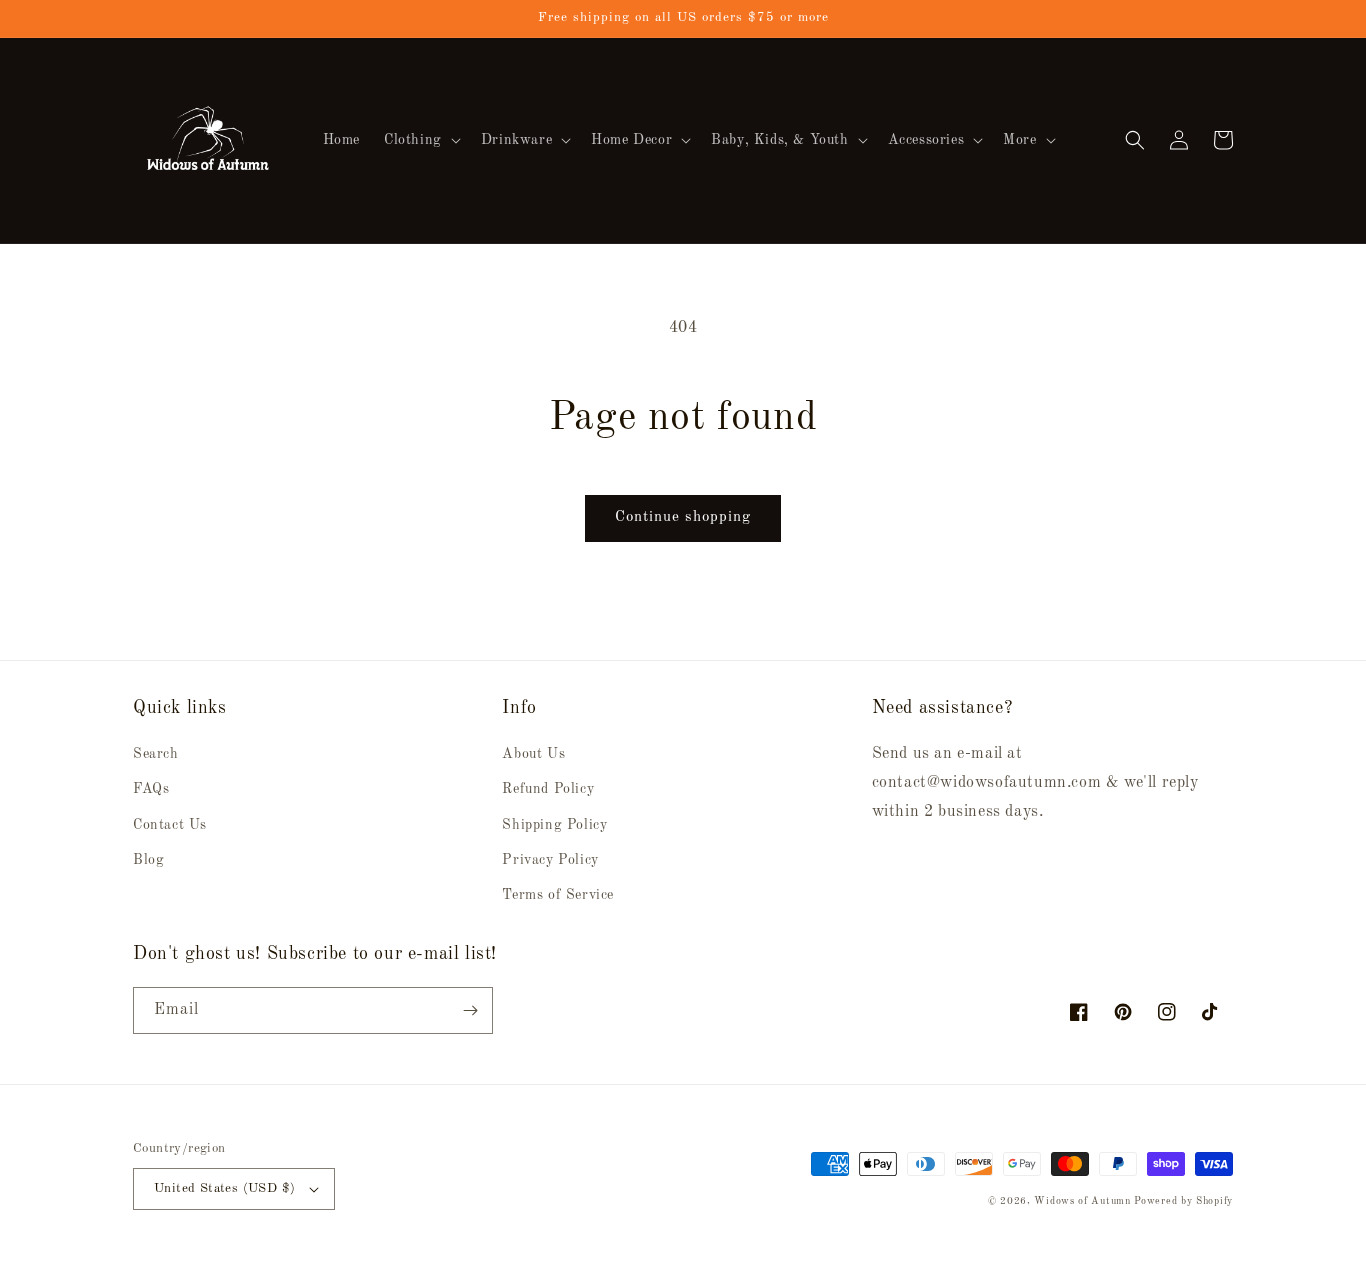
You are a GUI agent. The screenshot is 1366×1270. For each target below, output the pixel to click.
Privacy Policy (550, 860)
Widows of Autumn (1082, 1201)
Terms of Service (558, 895)
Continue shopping (683, 517)
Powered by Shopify (1183, 1201)
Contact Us (170, 825)
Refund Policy (548, 789)
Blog (148, 860)
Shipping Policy (554, 825)
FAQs (151, 789)
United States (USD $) (224, 1188)
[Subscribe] (470, 1010)
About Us (533, 754)
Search (156, 754)
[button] (420, 140)
